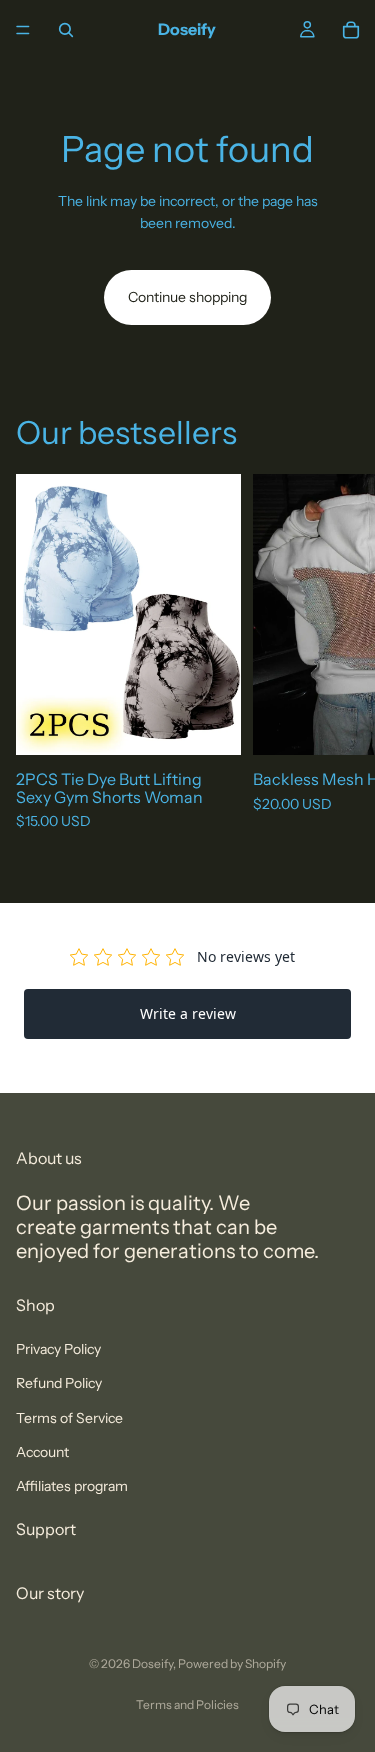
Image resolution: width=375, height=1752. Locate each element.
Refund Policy (59, 1383)
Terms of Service (69, 1418)
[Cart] (351, 30)
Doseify (152, 1663)
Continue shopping (187, 297)
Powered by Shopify (232, 1663)
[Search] (66, 30)
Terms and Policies (187, 1704)
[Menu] (23, 30)
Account (42, 1452)
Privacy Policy (58, 1349)
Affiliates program (72, 1486)
